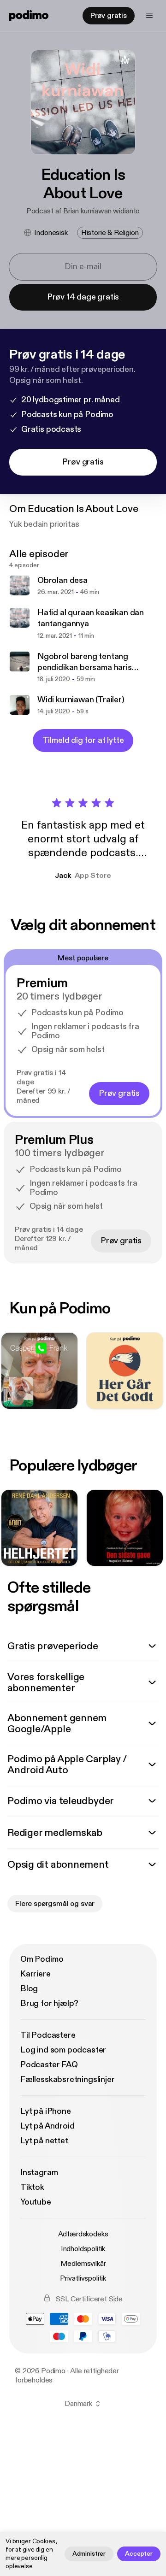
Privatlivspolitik (83, 2278)
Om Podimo (42, 1959)
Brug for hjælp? (49, 2003)
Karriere (36, 1974)
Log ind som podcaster (63, 2050)
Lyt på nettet (44, 2141)
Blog (29, 1989)
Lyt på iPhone (46, 2111)
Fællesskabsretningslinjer (68, 2079)
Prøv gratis (109, 16)
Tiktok (32, 2187)
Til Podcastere (48, 2035)
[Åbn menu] (149, 16)
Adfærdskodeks (83, 2234)
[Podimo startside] (29, 16)
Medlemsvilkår (83, 2264)
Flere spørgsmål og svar (55, 1904)
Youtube (36, 2202)
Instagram (39, 2173)
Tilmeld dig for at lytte (83, 740)
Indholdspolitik (83, 2249)
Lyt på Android (47, 2126)
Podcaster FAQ (49, 2065)
